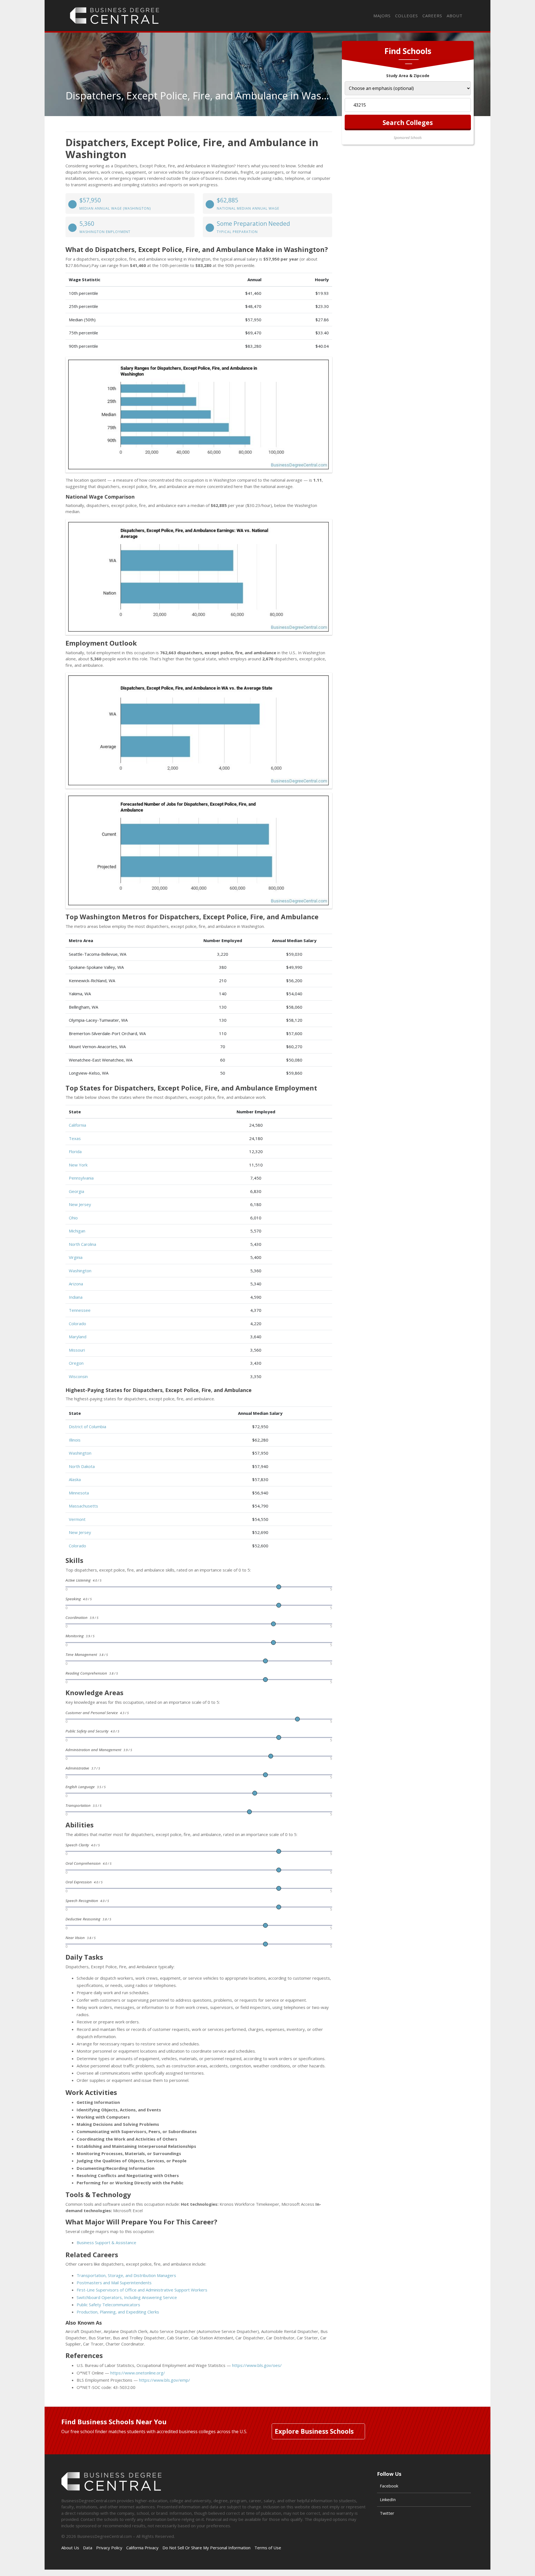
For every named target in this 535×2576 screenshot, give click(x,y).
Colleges (407, 16)
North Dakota (82, 1466)
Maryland (78, 1337)
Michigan (77, 1231)
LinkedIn (388, 2499)
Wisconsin (78, 1376)
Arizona (76, 1284)
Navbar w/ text (115, 16)
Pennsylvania (81, 1178)
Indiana (76, 1297)
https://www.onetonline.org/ (138, 2373)
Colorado (77, 1323)
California (77, 1125)
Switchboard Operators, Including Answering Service (127, 2297)
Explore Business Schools (314, 2431)
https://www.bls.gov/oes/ (257, 2365)
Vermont (77, 1519)
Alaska (75, 1479)
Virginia (76, 1257)
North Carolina (82, 1244)
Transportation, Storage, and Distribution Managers (126, 2275)
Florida (75, 1151)
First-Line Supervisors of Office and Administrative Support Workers (142, 2290)
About (455, 16)
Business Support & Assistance (106, 2242)
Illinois (75, 1440)
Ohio (73, 1218)
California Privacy (142, 2548)
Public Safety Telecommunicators (108, 2305)
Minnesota (79, 1493)
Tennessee (80, 1310)
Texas (75, 1138)
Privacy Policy (109, 2548)
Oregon (76, 1363)
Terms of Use (268, 2548)
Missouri (77, 1350)
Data (88, 2548)
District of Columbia (87, 1427)
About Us (70, 2548)
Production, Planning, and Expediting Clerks (118, 2312)
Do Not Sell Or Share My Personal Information (206, 2548)
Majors (382, 16)
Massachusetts (83, 1506)
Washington (80, 1271)
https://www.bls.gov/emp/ (165, 2380)
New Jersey (80, 1204)
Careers (432, 16)
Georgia (76, 1191)
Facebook (389, 2486)
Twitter (387, 2513)
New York (78, 1165)
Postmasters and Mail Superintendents (114, 2283)
